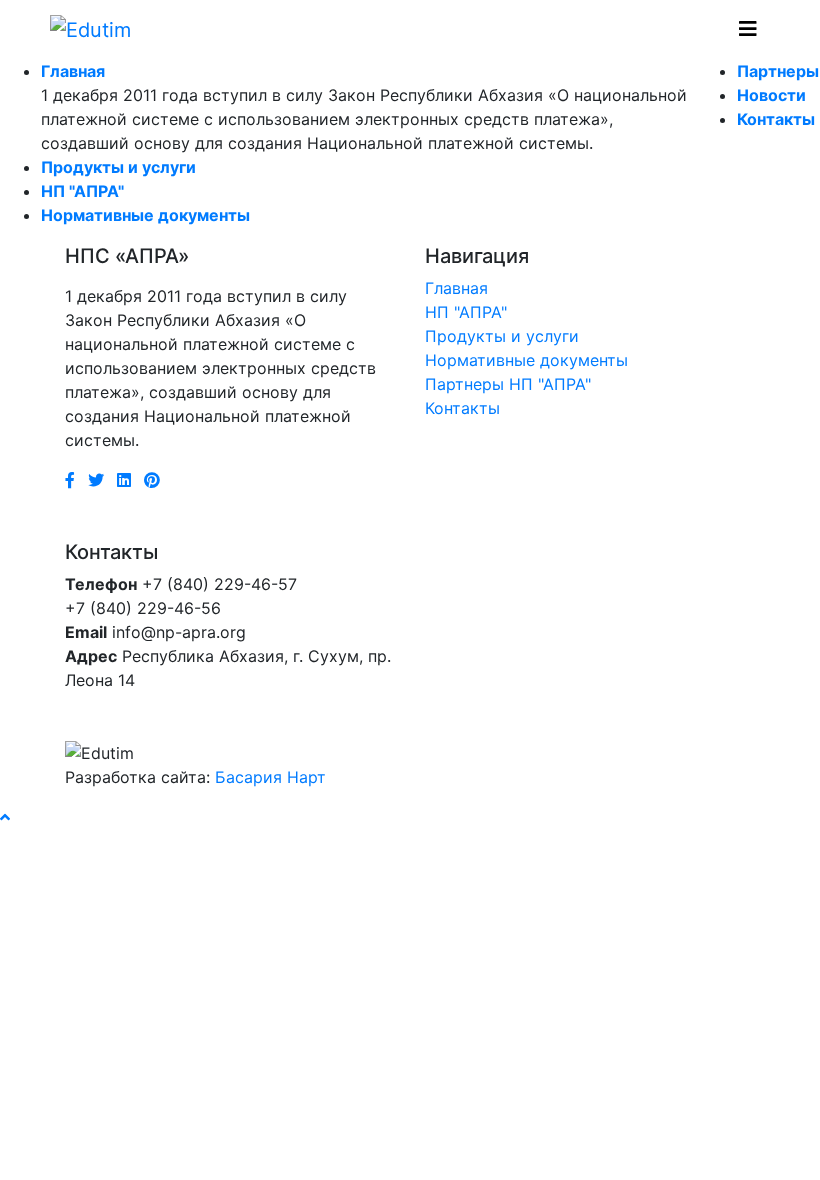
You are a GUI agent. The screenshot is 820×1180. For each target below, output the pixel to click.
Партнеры (778, 71)
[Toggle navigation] (748, 29)
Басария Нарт (270, 777)
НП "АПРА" (82, 191)
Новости (771, 95)
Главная (73, 71)
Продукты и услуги (118, 167)
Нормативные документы (145, 215)
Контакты (776, 119)
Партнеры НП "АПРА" (508, 384)
